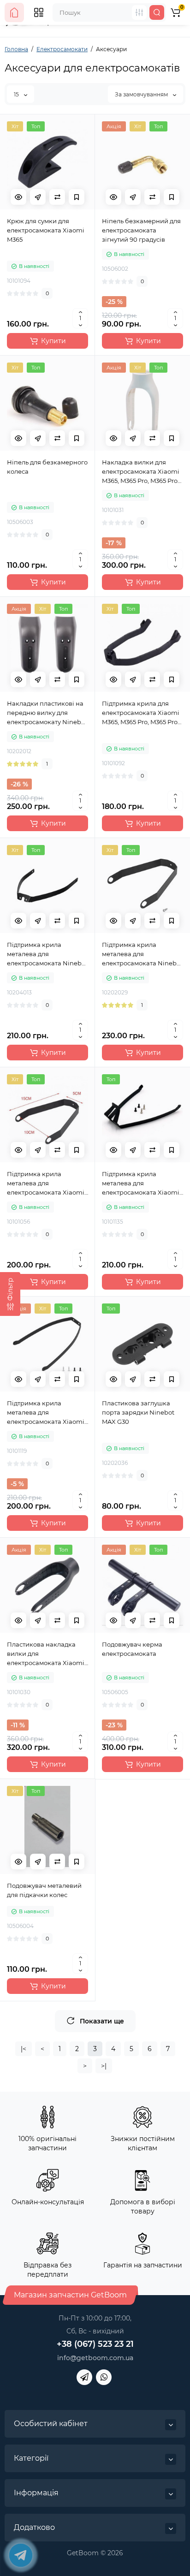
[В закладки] (77, 197)
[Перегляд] (18, 197)
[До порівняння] (57, 197)
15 (17, 94)
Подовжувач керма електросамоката (132, 1649)
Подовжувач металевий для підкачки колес (44, 1890)
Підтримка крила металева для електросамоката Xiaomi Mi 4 (46, 1413)
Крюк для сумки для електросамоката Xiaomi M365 (46, 230)
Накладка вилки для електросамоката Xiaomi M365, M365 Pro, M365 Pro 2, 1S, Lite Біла (141, 472)
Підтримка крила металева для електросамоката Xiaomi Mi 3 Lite (141, 1184)
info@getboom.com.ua (95, 2358)
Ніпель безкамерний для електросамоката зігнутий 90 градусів (141, 230)
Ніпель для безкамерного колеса (47, 467)
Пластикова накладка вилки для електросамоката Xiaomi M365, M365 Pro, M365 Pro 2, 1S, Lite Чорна (46, 1654)
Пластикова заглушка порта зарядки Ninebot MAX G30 (138, 1412)
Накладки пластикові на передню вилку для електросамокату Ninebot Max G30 (47, 713)
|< (24, 2049)
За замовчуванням (142, 94)
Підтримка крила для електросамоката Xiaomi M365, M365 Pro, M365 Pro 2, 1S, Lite (141, 713)
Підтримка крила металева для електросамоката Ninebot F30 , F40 (47, 954)
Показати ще (102, 2021)
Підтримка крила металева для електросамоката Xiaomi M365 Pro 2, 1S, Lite (46, 1184)
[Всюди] (139, 12)
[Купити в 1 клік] (38, 197)
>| (104, 2066)
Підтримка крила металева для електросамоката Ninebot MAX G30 (142, 954)
